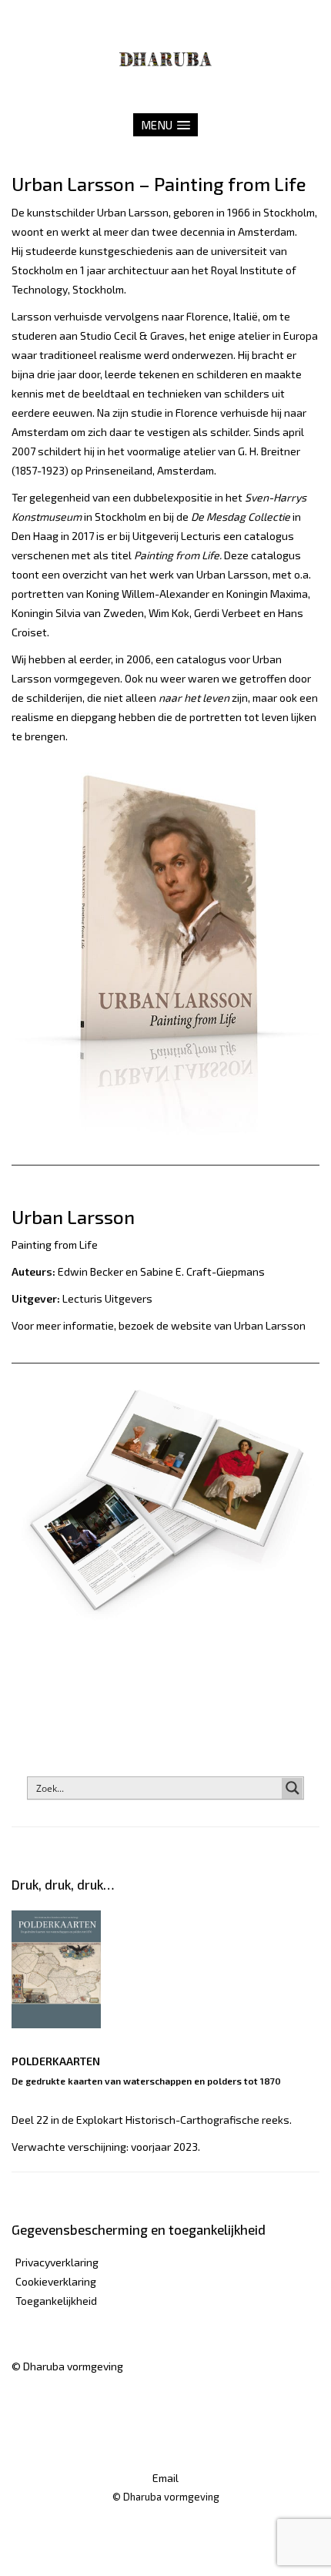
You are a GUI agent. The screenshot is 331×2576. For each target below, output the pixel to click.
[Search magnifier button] (293, 1788)
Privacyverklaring (57, 2262)
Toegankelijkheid (56, 2301)
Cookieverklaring (56, 2281)
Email (165, 2478)
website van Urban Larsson (238, 1325)
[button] (165, 125)
